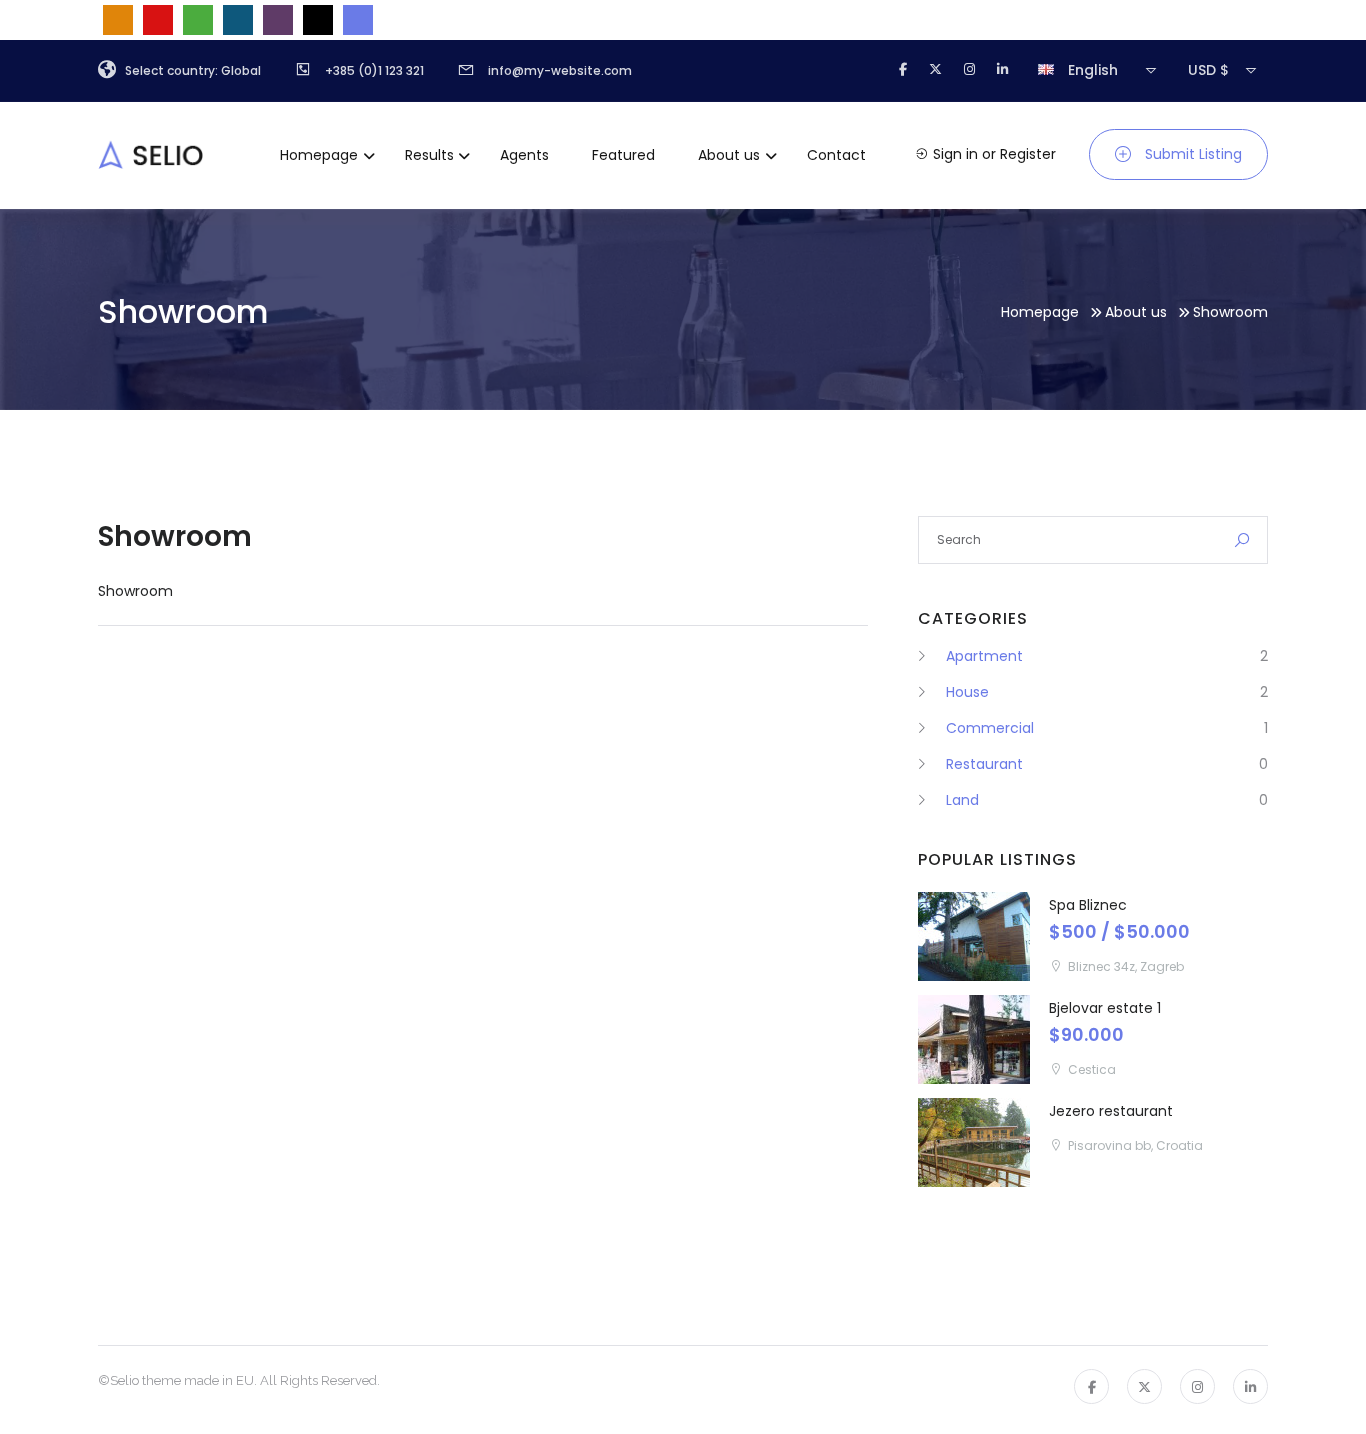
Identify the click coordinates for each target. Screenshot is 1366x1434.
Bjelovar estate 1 (1105, 1008)
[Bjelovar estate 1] (974, 1039)
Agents (524, 155)
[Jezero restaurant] (974, 1142)
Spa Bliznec (1088, 905)
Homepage (319, 155)
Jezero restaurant (1111, 1111)
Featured (623, 155)
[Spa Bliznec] (974, 936)
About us (729, 155)
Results (429, 155)
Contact (836, 155)
